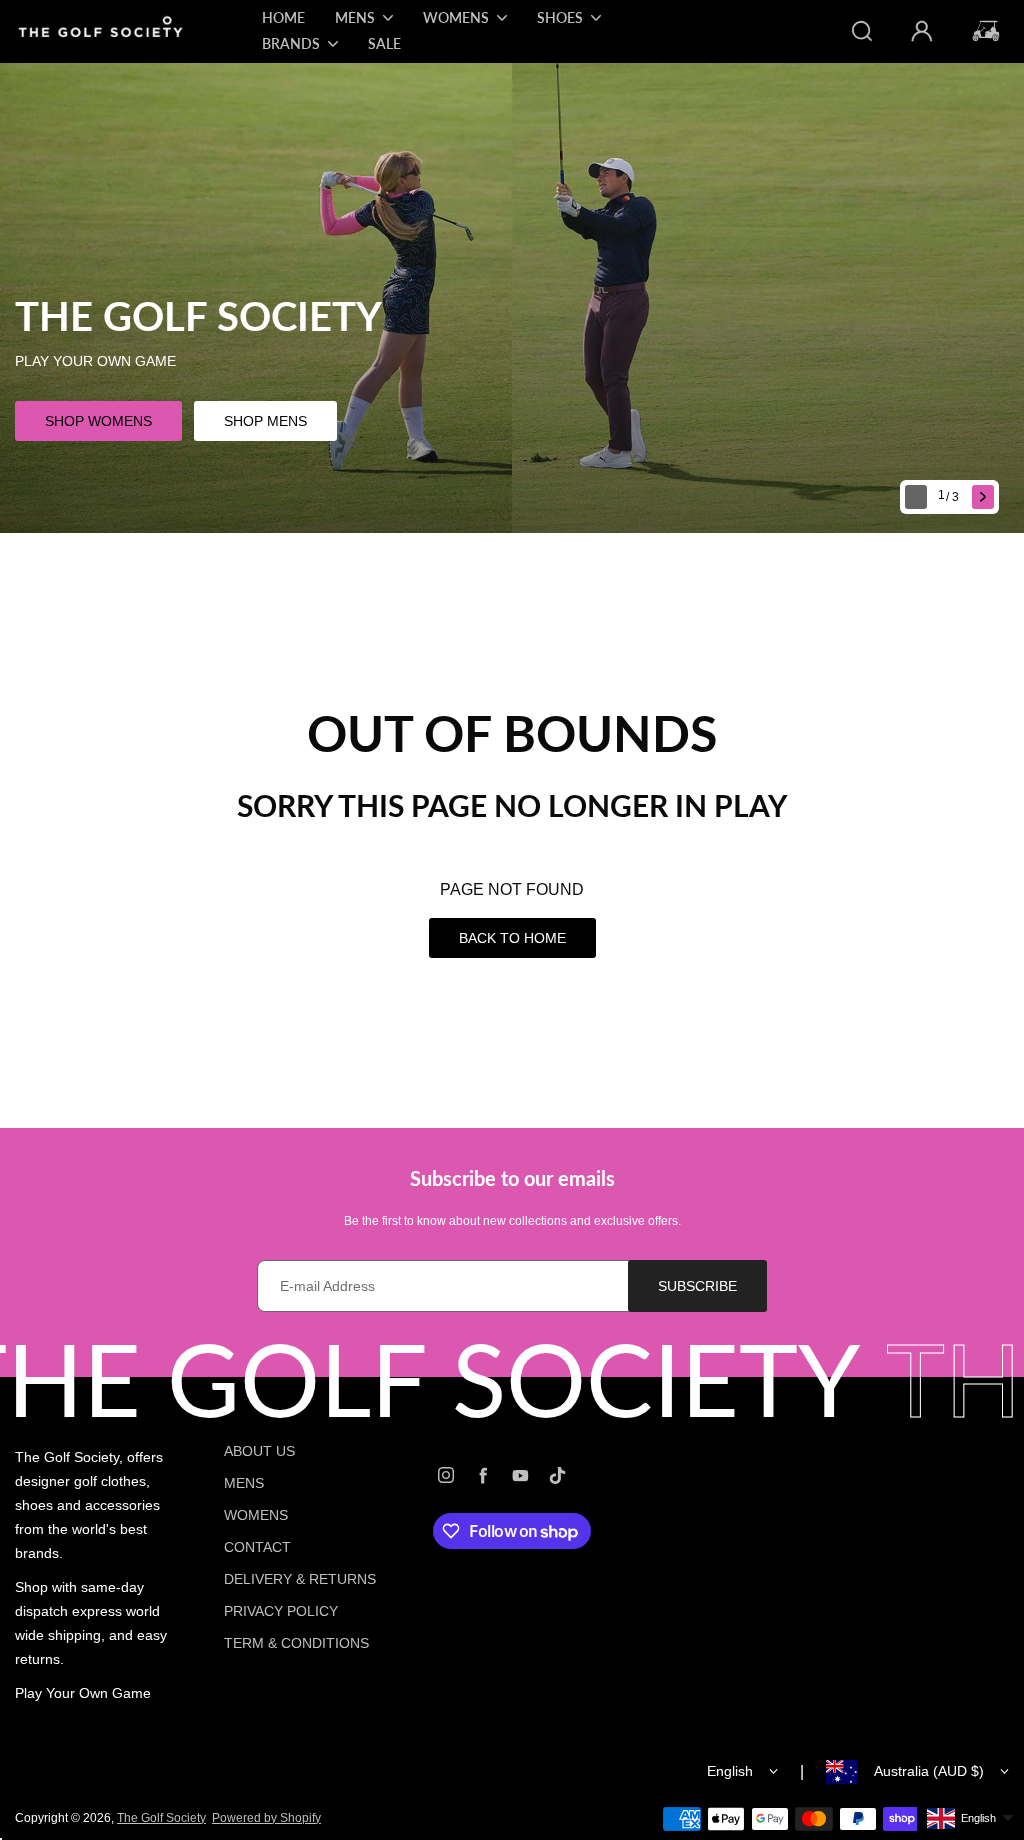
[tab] (950, 497)
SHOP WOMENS (98, 421)
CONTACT (257, 1547)
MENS (244, 1483)
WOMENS (256, 1515)
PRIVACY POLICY (281, 1611)
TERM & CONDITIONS (296, 1643)
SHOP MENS (265, 421)
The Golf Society (161, 1818)
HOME (283, 17)
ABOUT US (259, 1451)
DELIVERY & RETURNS (300, 1579)
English (730, 1771)
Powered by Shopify (266, 1818)
